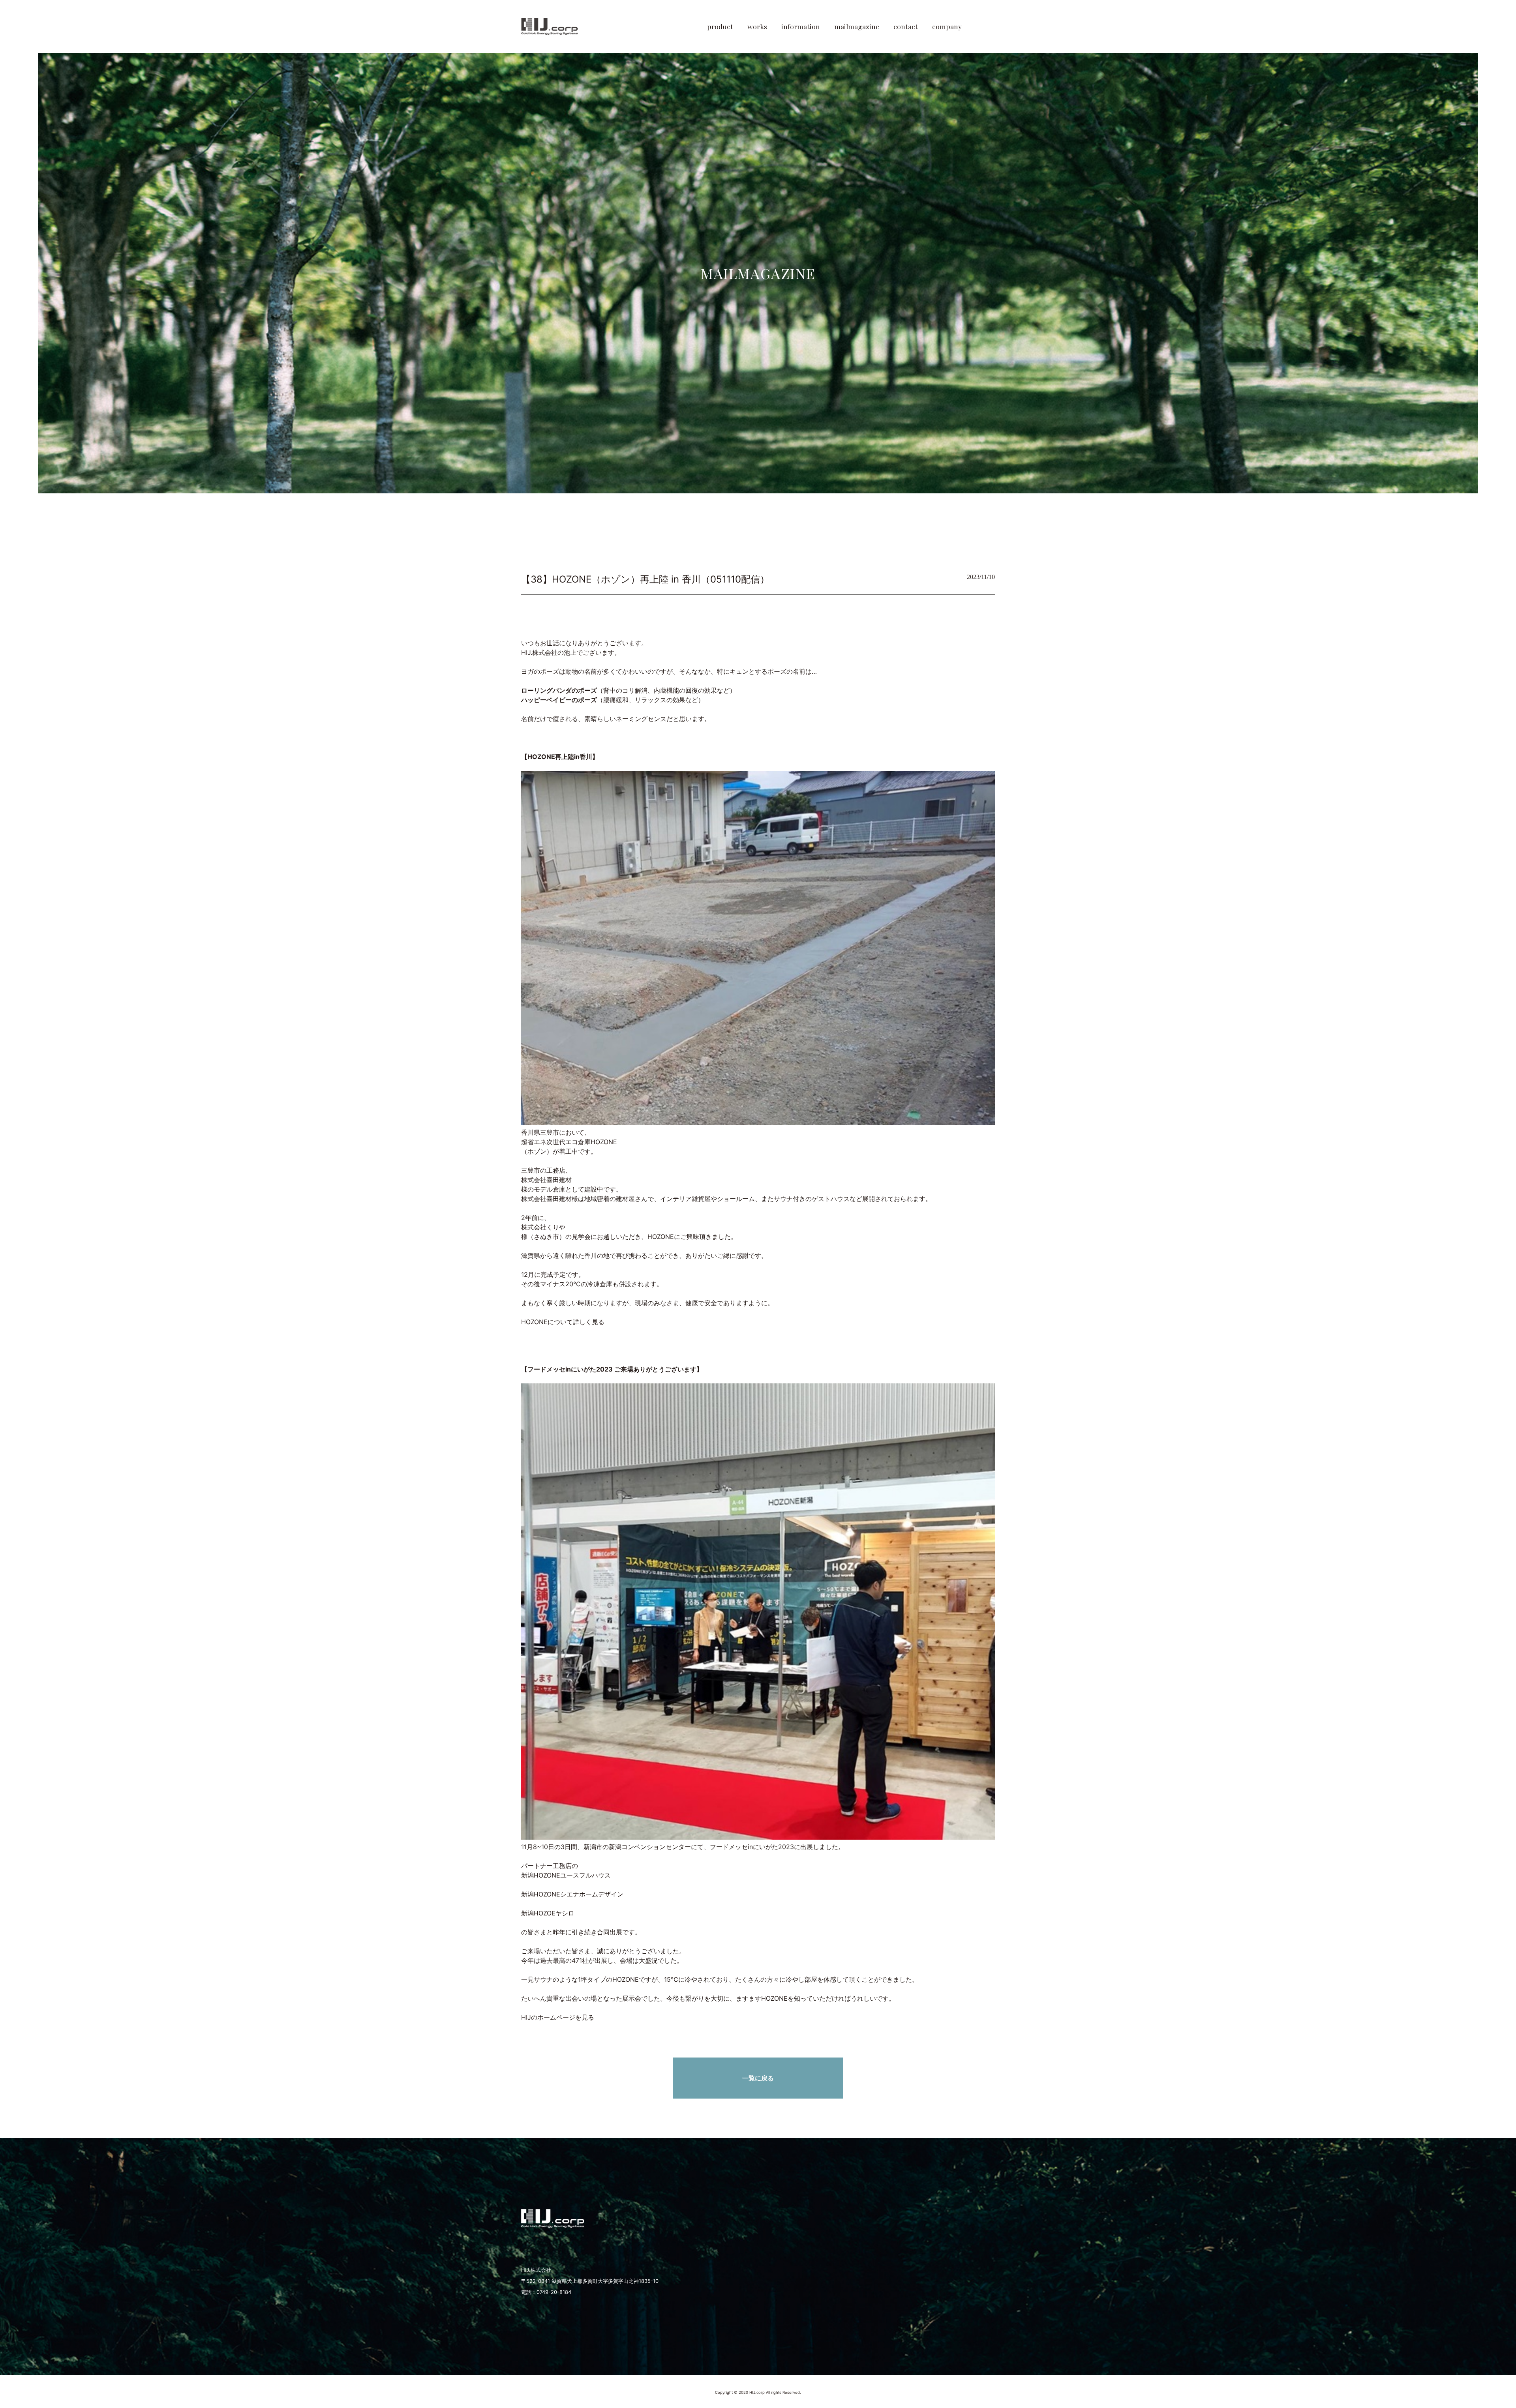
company (947, 26)
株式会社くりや (543, 1227)
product (720, 26)
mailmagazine (857, 26)
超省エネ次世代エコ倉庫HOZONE (569, 1142)
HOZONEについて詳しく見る (563, 1322)
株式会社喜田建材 (546, 1180)
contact (906, 26)
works (757, 26)
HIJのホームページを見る (558, 2017)
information (801, 26)
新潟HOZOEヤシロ (548, 1913)
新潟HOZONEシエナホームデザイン (572, 1894)
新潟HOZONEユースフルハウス (566, 1875)
